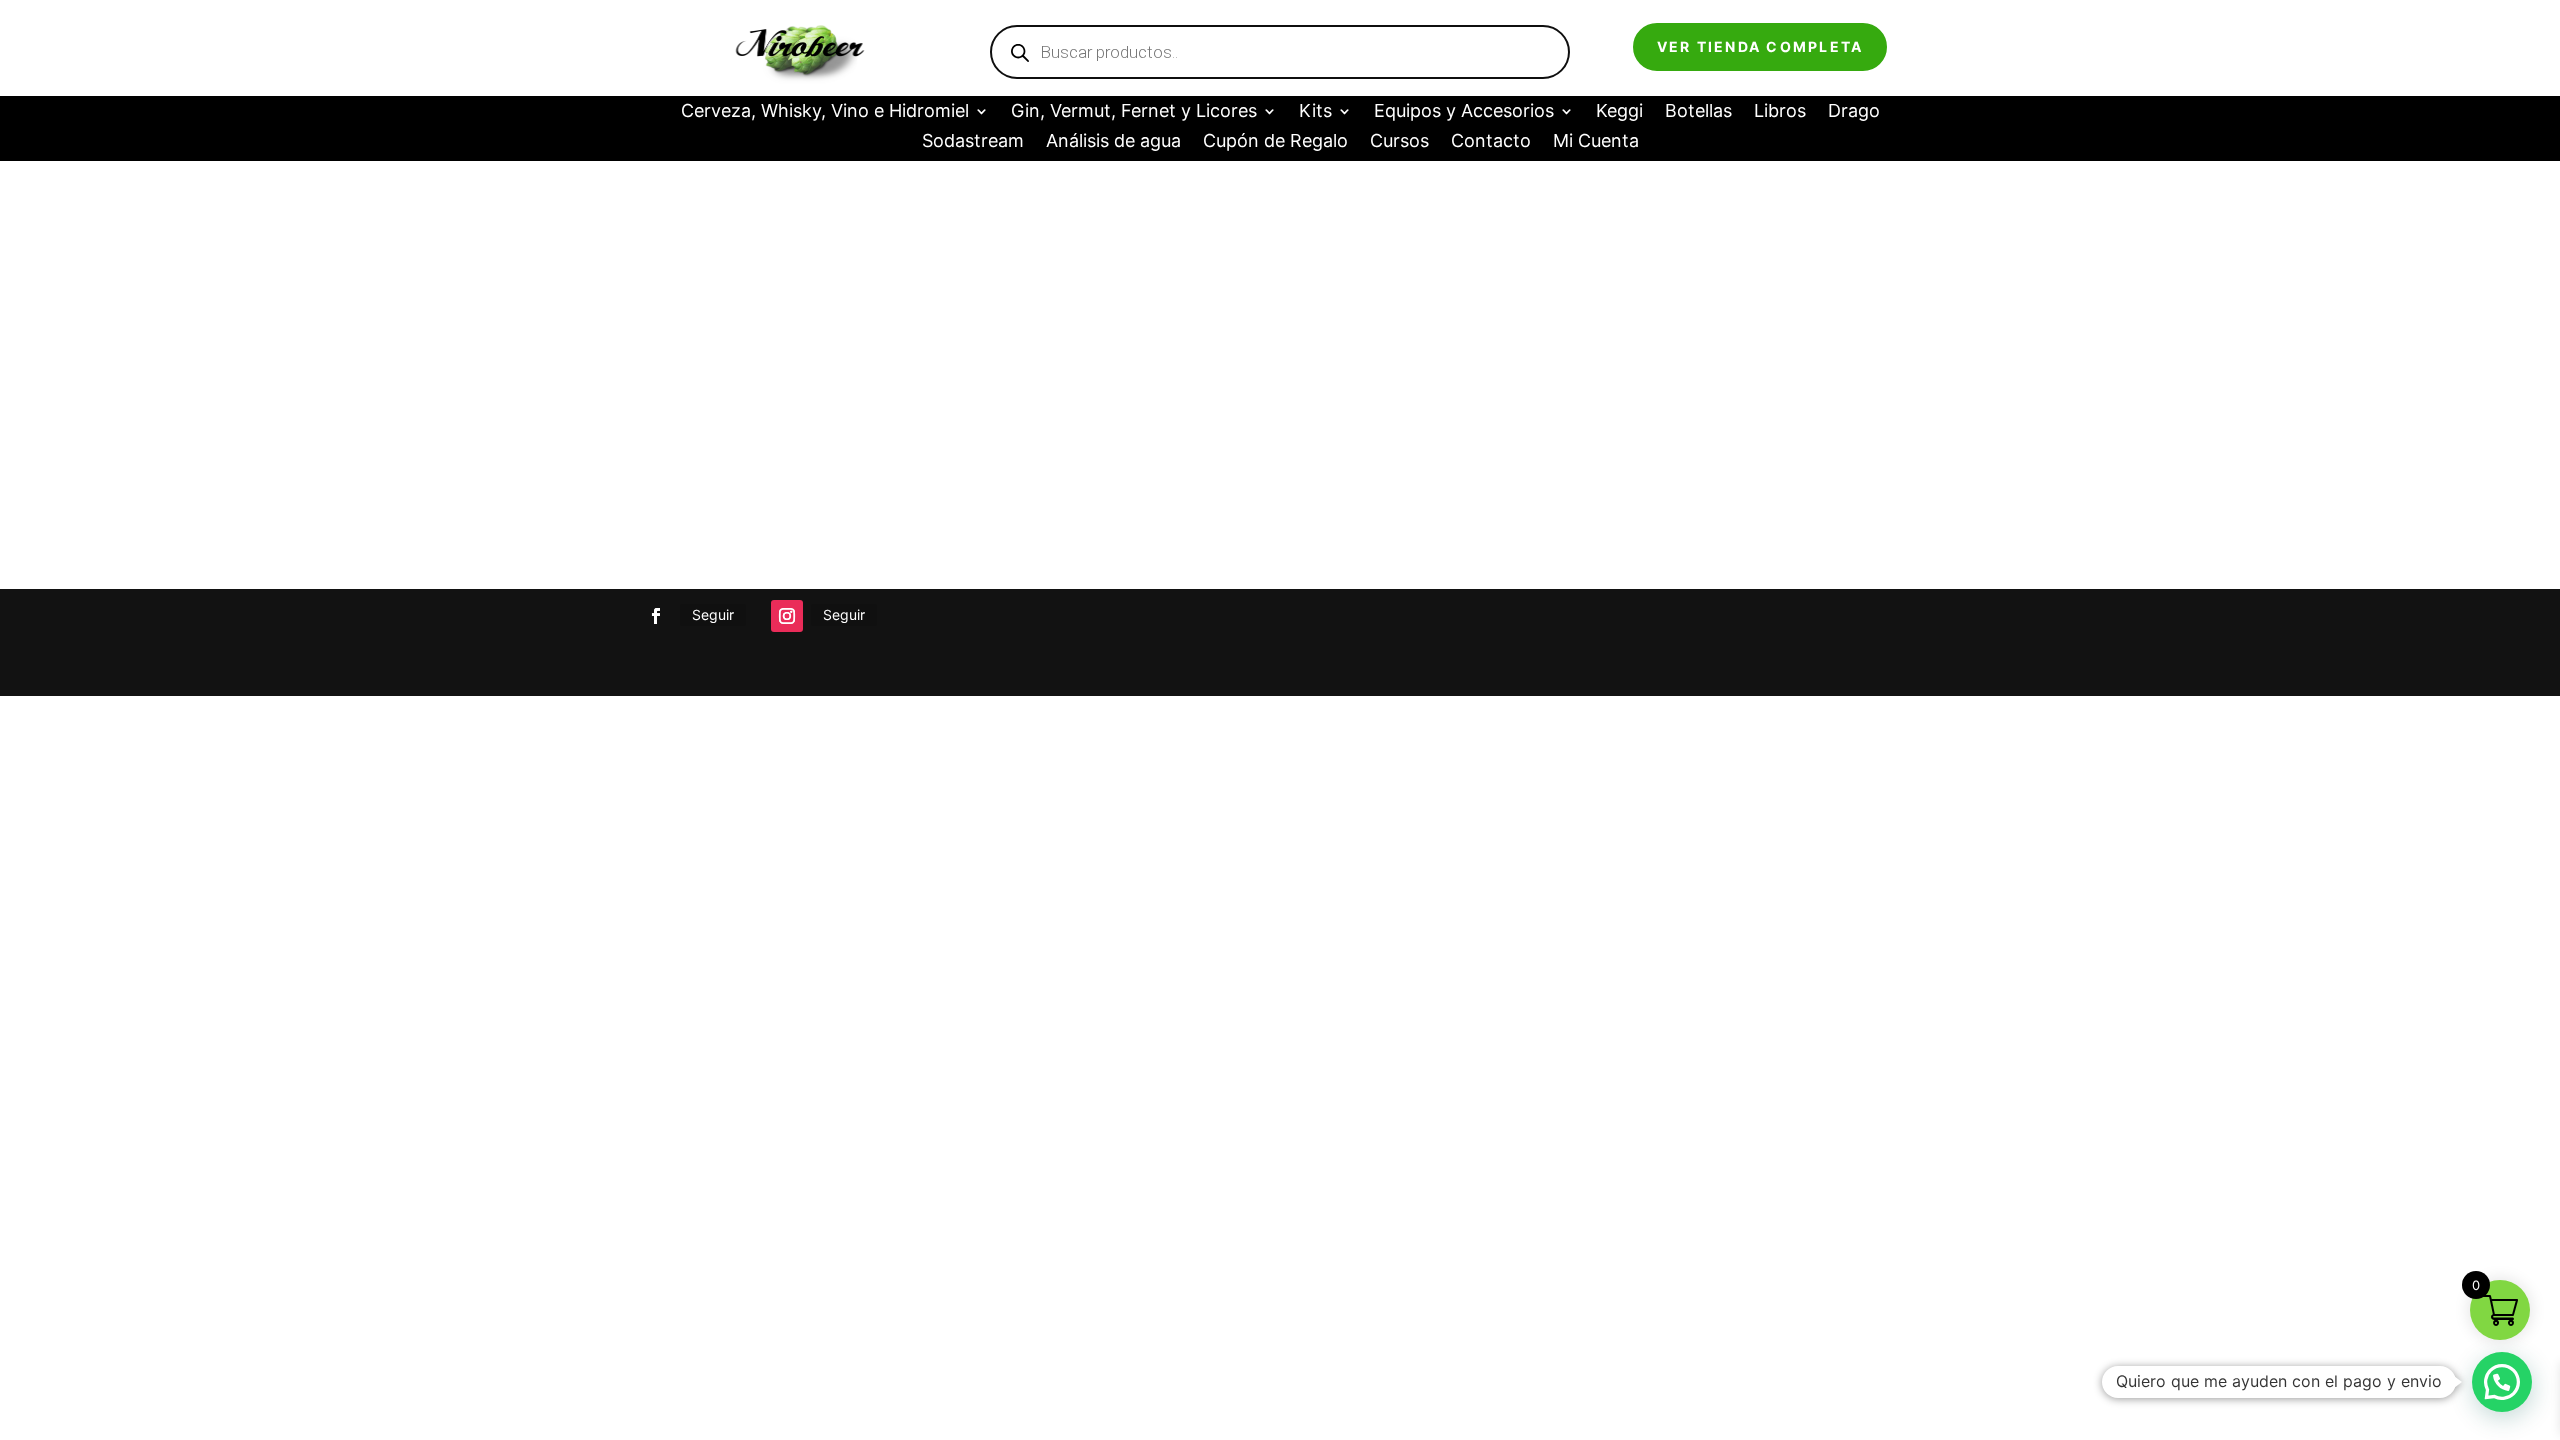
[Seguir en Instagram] (787, 616)
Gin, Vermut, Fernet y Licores (1134, 112)
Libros (1780, 112)
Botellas (1698, 112)
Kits (1315, 112)
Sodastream (973, 142)
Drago (1854, 112)
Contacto (1491, 142)
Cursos (1399, 142)
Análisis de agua (1113, 142)
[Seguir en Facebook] (656, 616)
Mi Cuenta (1596, 142)
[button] (2502, 1382)
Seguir (713, 614)
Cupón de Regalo (1275, 142)
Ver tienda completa (1760, 46)
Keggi (1619, 112)
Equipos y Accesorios (1464, 112)
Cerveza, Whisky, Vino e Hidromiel (825, 112)
